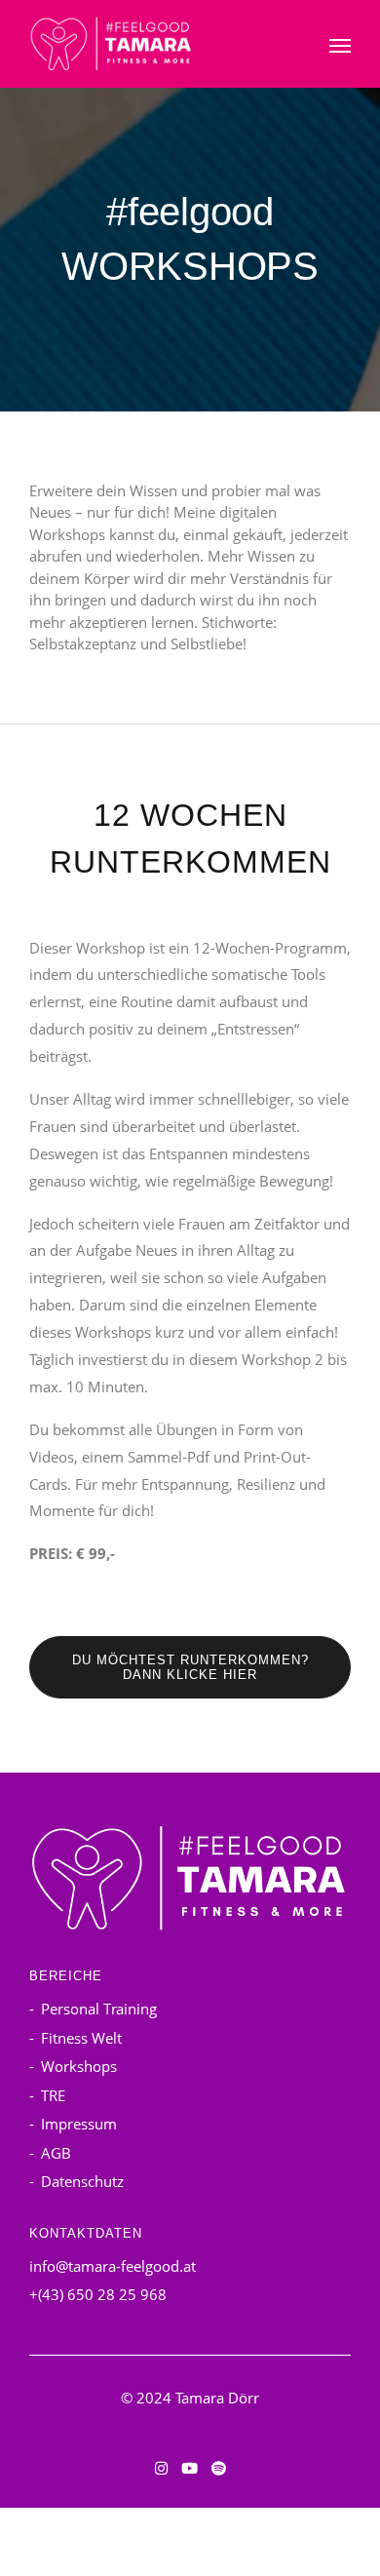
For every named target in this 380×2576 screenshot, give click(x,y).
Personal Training (99, 2009)
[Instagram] (161, 2468)
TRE (53, 2095)
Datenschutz (82, 2181)
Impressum (79, 2124)
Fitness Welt (81, 2038)
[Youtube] (190, 2468)
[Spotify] (219, 2468)
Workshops (79, 2066)
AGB (56, 2153)
